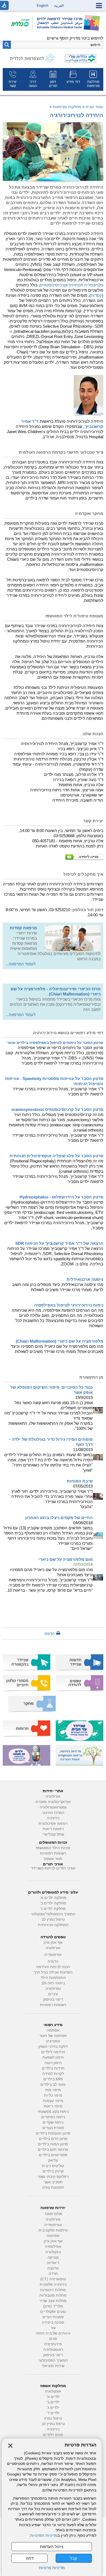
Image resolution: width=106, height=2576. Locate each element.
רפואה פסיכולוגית (53, 1824)
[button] (7, 45)
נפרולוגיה (53, 1989)
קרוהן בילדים (53, 2171)
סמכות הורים (53, 2317)
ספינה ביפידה (53, 2322)
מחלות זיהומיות (53, 2290)
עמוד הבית (94, 107)
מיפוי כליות (53, 2095)
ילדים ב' (53, 2402)
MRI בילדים (53, 2079)
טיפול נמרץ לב (53, 1919)
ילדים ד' (53, 2413)
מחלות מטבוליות (53, 2295)
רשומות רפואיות (53, 1853)
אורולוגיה (53, 1796)
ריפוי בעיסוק (53, 1999)
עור (53, 2328)
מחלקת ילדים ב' (53, 1903)
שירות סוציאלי (53, 2366)
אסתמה (53, 2030)
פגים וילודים (53, 2435)
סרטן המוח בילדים (53, 2144)
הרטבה (53, 2268)
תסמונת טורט (53, 2187)
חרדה (53, 2274)
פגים (53, 2339)
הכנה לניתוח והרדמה (53, 1967)
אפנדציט (53, 2041)
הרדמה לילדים (53, 2052)
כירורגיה (53, 1818)
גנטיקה (53, 2257)
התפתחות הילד (53, 1978)
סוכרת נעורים (53, 2128)
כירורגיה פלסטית (53, 2285)
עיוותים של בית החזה (53, 2333)
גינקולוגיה (53, 2252)
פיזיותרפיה (53, 2344)
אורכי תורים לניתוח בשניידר (53, 1868)
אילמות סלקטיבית (53, 2230)
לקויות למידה (53, 2074)
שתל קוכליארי (53, 1834)
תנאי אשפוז (53, 1859)
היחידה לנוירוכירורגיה (77, 115)
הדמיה (53, 1961)
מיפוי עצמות (53, 2101)
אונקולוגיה (53, 2391)
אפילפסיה (53, 2247)
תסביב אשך (53, 2182)
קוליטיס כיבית (53, 2166)
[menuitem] (93, 79)
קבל (74, 2558)
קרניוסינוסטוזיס (53, 285)
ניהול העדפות (52, 2547)
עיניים (53, 1994)
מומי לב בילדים (53, 2085)
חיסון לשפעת (53, 2057)
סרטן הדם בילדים (53, 2139)
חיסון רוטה (53, 2063)
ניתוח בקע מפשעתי (53, 2112)
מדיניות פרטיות (52, 2568)
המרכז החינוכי (53, 1813)
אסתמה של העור (53, 2036)
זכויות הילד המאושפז (53, 1848)
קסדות (96, 295)
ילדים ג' (53, 2408)
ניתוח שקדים (53, 2122)
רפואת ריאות (53, 1829)
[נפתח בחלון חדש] (22, 23)
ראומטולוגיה (53, 2350)
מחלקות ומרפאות (67, 107)
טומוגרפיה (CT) (53, 2279)
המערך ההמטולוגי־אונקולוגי (53, 1914)
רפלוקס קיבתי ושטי (53, 2177)
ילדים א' (53, 2397)
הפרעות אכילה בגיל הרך (53, 1972)
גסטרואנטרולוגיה (53, 1807)
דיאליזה (53, 2263)
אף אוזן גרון (53, 1943)
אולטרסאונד (53, 2214)
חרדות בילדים (53, 2068)
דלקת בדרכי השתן (53, 2047)
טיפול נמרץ (53, 2418)
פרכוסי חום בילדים (53, 2150)
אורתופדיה (53, 1955)
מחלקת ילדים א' (53, 1898)
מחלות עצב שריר (53, 2301)
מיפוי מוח (53, 2090)
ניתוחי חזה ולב (53, 1983)
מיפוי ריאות (53, 2106)
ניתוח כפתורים (53, 2117)
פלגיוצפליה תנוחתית (86, 285)
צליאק (53, 2160)
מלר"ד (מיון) (53, 2306)
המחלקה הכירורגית (53, 1925)
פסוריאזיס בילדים (53, 2155)
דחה (30, 2558)
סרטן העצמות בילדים (53, 2133)
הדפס (50, 1634)
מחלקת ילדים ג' (53, 1909)
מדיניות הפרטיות (44, 2535)
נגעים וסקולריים (53, 2312)
